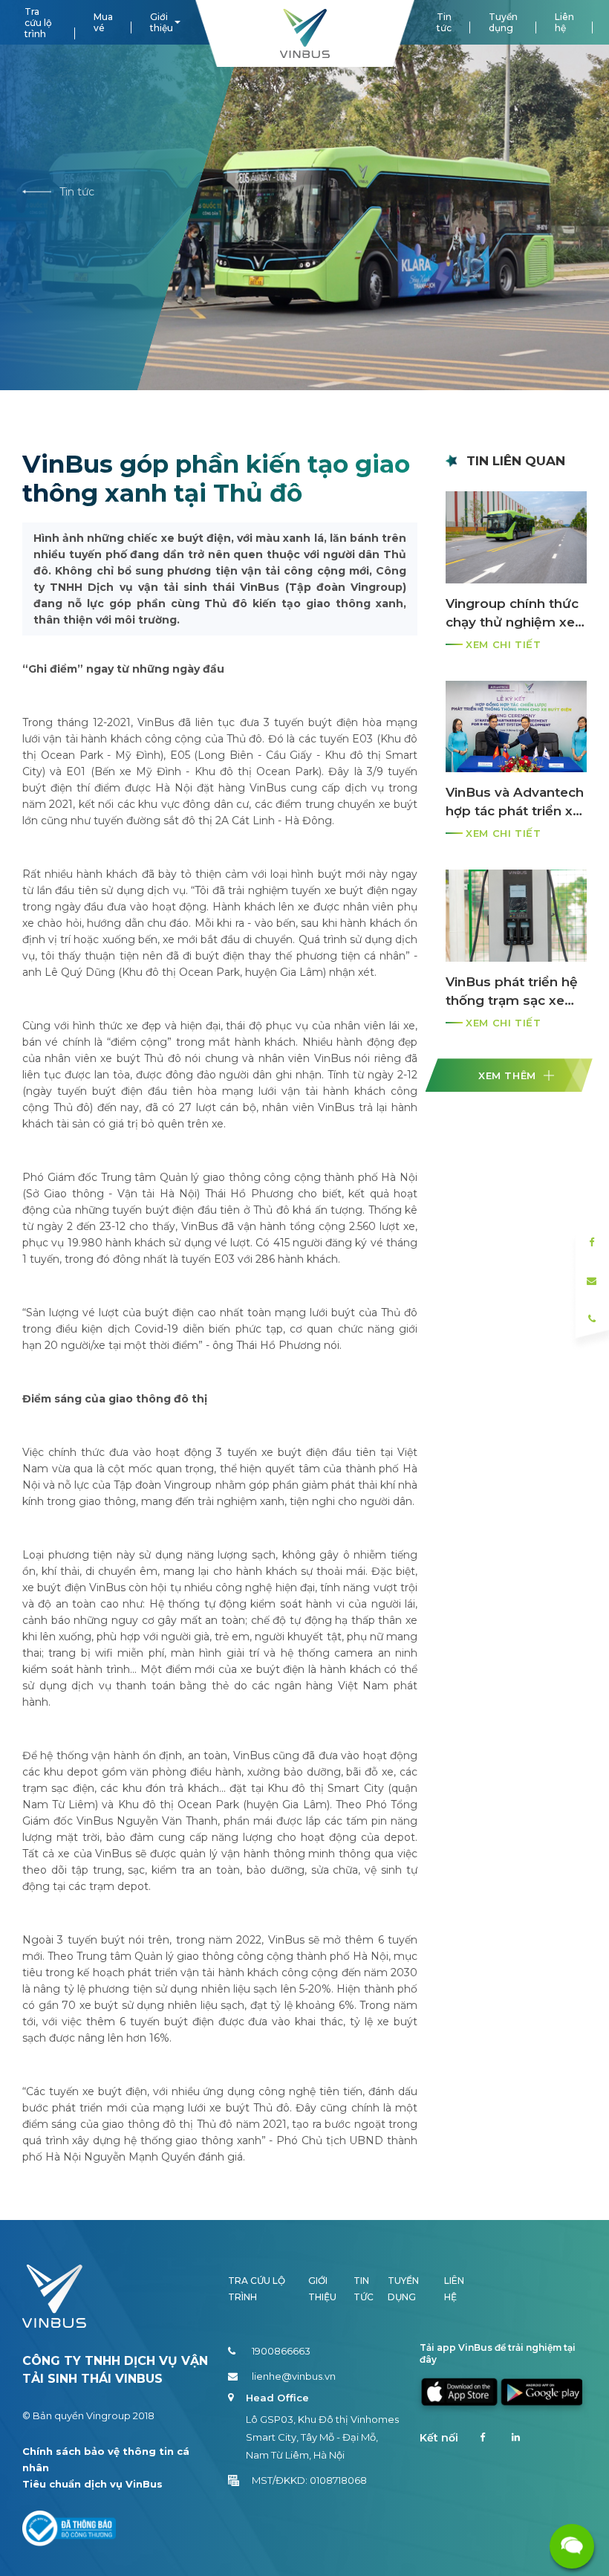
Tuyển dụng (503, 22)
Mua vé (103, 22)
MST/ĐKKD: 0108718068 (309, 2480)
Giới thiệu (162, 22)
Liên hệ (564, 22)
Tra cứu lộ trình (38, 23)
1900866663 (281, 2351)
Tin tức (444, 22)
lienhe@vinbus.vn (294, 2376)
